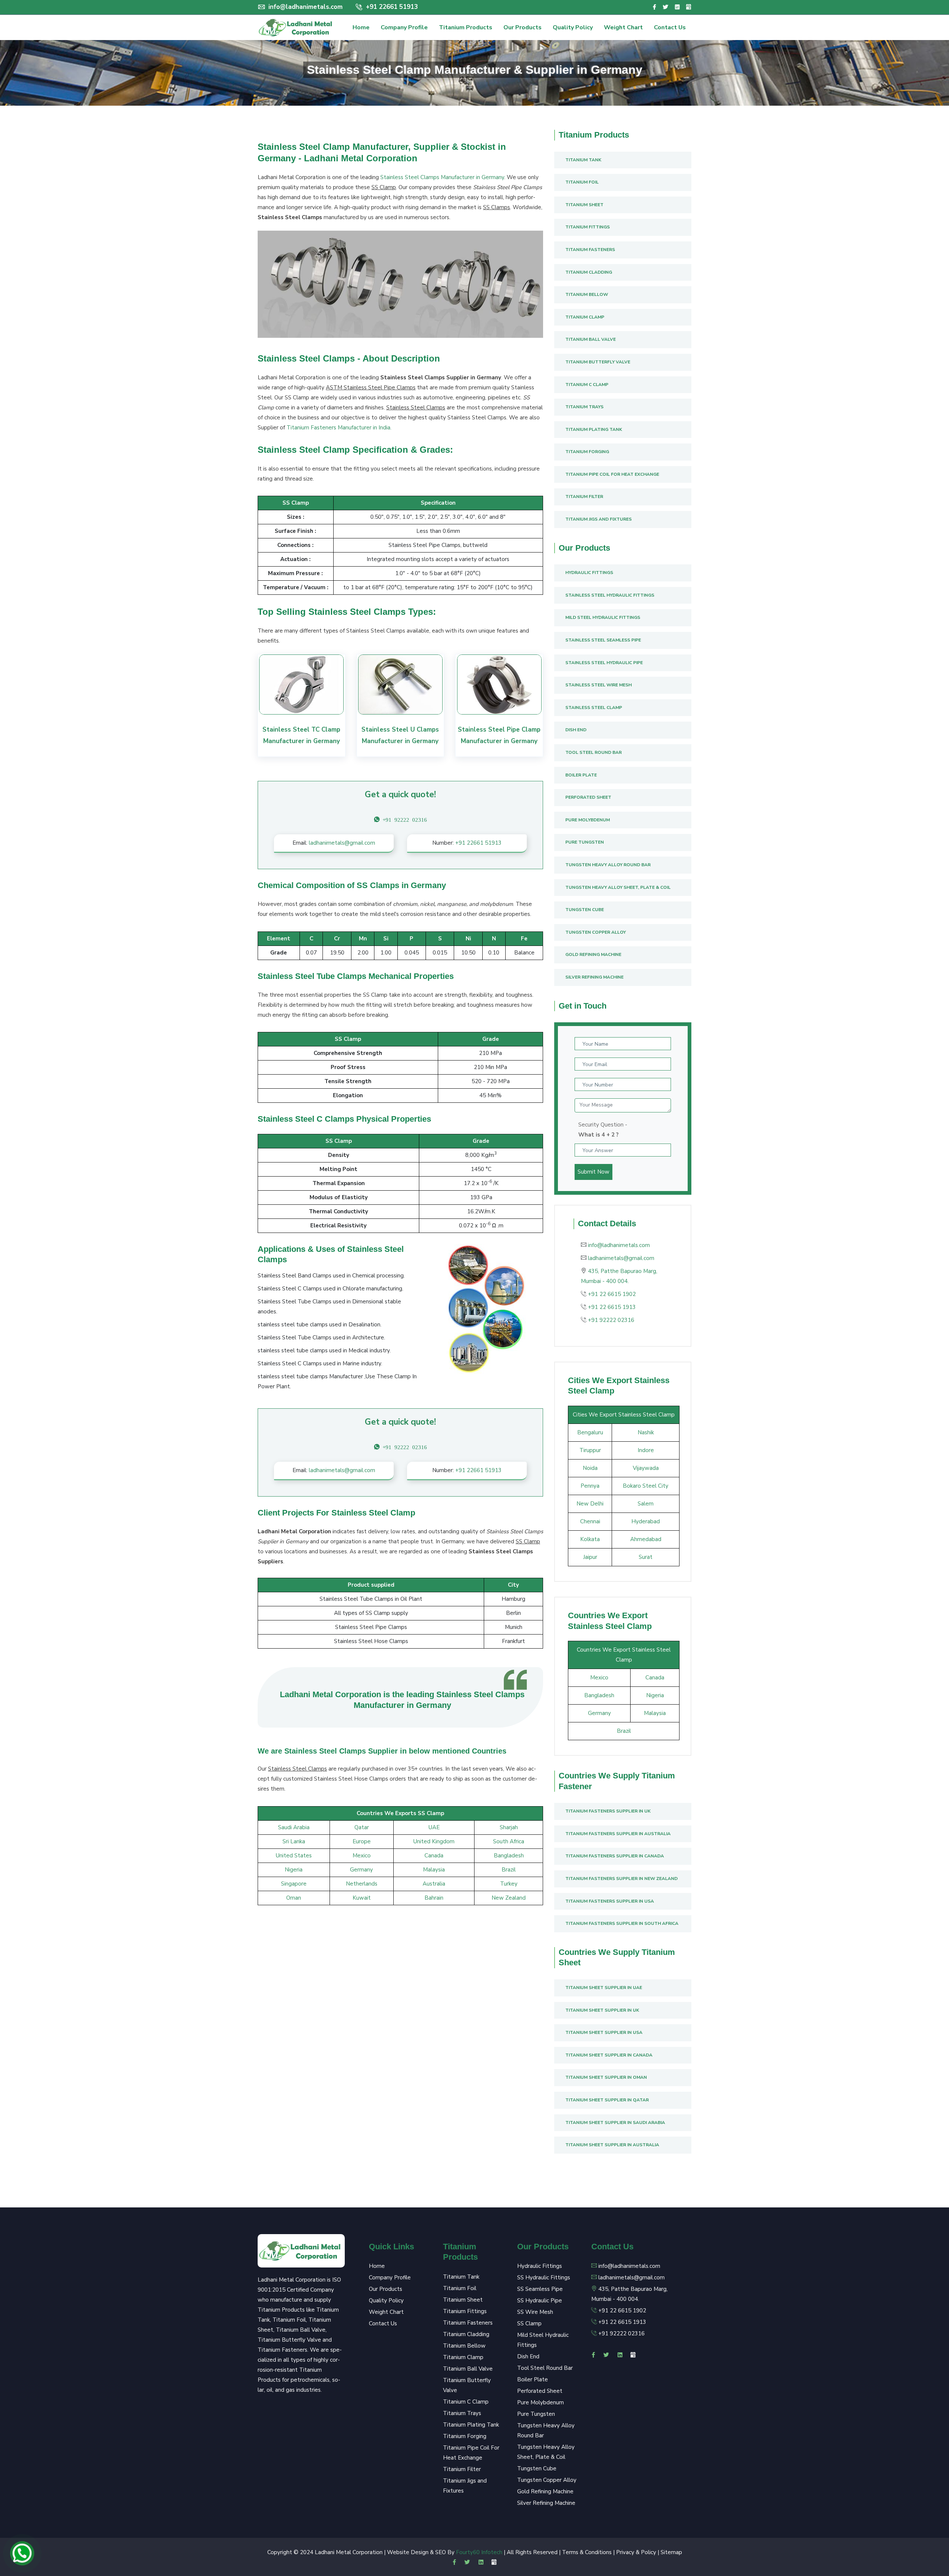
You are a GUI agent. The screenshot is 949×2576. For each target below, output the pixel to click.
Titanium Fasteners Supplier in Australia (618, 1834)
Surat (646, 1557)
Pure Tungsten (585, 842)
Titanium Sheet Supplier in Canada (609, 2055)
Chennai (590, 1521)
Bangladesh (509, 1856)
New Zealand (509, 1898)
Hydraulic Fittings (589, 573)
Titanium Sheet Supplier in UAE (604, 1988)
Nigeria (294, 1870)
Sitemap (671, 2552)
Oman (294, 1898)
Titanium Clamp (585, 317)
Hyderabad (646, 1521)
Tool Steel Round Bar (593, 752)
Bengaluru (590, 1432)
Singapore (294, 1884)
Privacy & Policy (636, 2552)
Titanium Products (466, 27)
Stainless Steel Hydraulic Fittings (610, 595)
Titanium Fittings (588, 227)
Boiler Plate (581, 775)
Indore (646, 1450)
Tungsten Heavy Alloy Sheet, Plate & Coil (618, 887)
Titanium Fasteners (590, 250)
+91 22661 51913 (391, 7)
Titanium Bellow (587, 294)
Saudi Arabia (294, 1827)
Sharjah (509, 1827)
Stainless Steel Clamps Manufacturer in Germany (442, 177)
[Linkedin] (677, 7)
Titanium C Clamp (587, 385)
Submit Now (593, 1172)
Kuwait (362, 1898)
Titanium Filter (584, 497)
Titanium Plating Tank (594, 429)
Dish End (576, 730)
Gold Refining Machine (593, 954)
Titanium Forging (587, 452)
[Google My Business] (689, 7)
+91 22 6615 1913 (612, 1307)
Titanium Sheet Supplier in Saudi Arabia (615, 2123)
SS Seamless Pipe (540, 2289)
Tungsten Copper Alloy (596, 932)
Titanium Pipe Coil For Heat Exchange (612, 474)
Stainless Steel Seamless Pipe (603, 640)
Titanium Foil (582, 182)
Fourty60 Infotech (479, 2552)
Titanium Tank (583, 160)
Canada (434, 1856)
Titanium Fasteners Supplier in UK (608, 1811)
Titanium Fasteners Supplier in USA (610, 1901)
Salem (646, 1504)
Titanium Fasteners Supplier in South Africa (622, 1923)
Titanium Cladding (589, 272)
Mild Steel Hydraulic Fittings (603, 617)
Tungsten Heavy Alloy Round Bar (608, 865)
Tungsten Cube (585, 910)
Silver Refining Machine (594, 977)
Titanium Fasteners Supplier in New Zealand (621, 1879)
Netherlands (362, 1884)
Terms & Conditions (587, 2552)
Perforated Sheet (588, 797)
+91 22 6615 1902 (612, 1294)
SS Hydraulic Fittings (544, 2277)
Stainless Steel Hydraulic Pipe (604, 663)
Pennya (590, 1486)
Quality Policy (573, 27)
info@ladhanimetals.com (305, 7)
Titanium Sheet (584, 205)
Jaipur (590, 1557)
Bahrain (434, 1898)
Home (361, 27)
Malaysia (434, 1870)
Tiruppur (590, 1450)
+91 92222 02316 (611, 1320)
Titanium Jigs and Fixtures (599, 519)
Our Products (523, 27)
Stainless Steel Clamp (594, 708)
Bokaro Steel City (646, 1486)
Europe (362, 1841)
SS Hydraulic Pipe (540, 2300)
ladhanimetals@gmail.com (342, 843)
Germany (361, 1870)
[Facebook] (654, 7)
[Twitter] (665, 7)
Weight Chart (623, 27)
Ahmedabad (646, 1539)
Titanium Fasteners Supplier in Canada (615, 1856)
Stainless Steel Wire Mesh (599, 685)
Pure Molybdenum (588, 820)
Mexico (362, 1856)
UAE (434, 1827)
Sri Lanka (294, 1841)
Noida (590, 1468)
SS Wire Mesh (535, 2312)
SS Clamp (529, 2323)
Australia (434, 1884)
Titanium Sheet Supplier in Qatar (607, 2100)
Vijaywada (646, 1468)
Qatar (362, 1827)
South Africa (509, 1841)
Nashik (646, 1432)
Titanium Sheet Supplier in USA (604, 2032)
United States (294, 1856)
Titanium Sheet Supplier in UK (602, 2010)
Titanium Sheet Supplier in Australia (612, 2145)
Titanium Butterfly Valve (598, 362)
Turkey (509, 1884)
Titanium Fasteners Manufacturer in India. (339, 428)
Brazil (509, 1870)
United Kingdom (434, 1841)
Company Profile (404, 27)
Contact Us (670, 27)
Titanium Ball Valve (591, 339)
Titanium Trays (584, 407)
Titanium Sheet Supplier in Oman (606, 2077)
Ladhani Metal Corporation (349, 2552)
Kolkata (590, 1539)
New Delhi (590, 1504)
